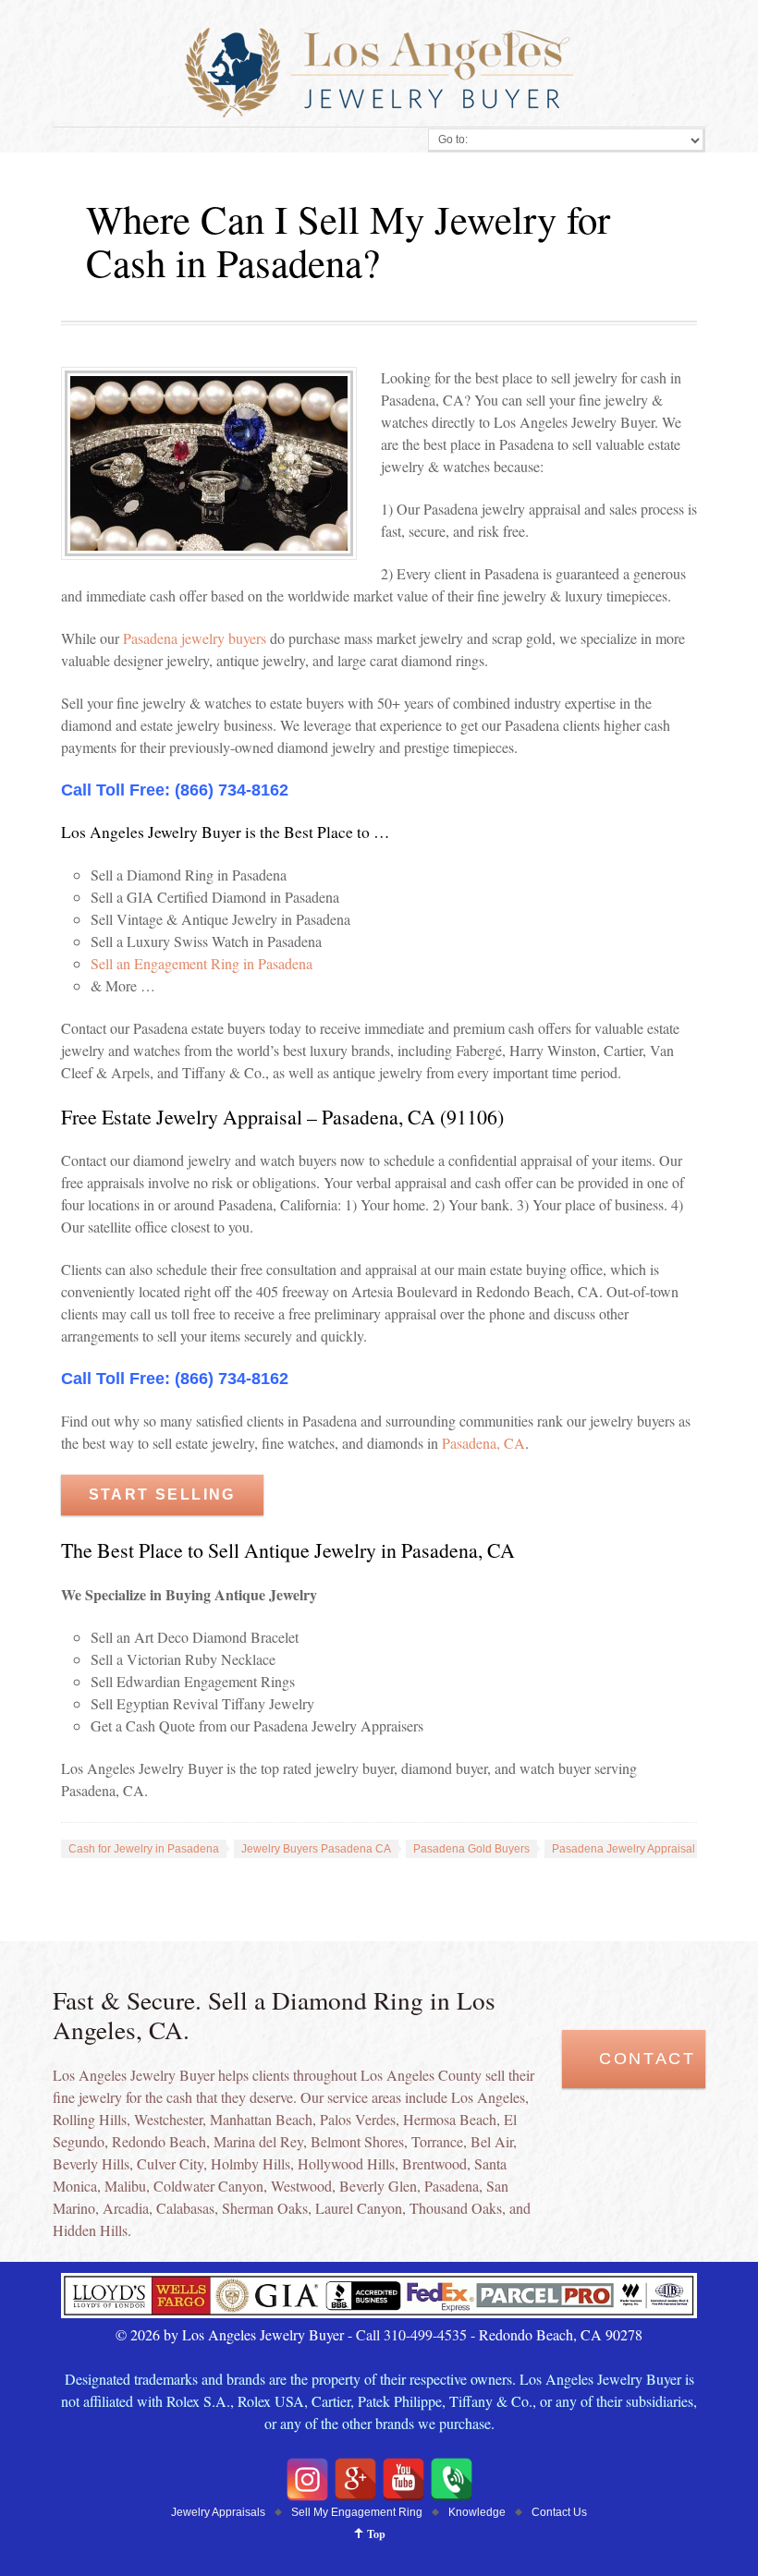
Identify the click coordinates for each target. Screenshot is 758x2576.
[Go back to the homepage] (379, 73)
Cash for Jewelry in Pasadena (144, 1849)
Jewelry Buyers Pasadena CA (316, 1849)
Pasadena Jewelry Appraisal (624, 1849)
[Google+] (355, 2479)
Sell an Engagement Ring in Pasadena (202, 963)
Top (376, 2534)
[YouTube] (403, 2479)
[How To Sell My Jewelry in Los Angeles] (379, 2312)
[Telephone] (452, 2479)
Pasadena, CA (483, 1443)
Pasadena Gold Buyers (471, 1849)
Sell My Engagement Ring (357, 2512)
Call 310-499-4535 (411, 2334)
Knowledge (477, 2512)
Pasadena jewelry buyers (195, 638)
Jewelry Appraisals (218, 2512)
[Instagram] (307, 2479)
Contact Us (559, 2512)
